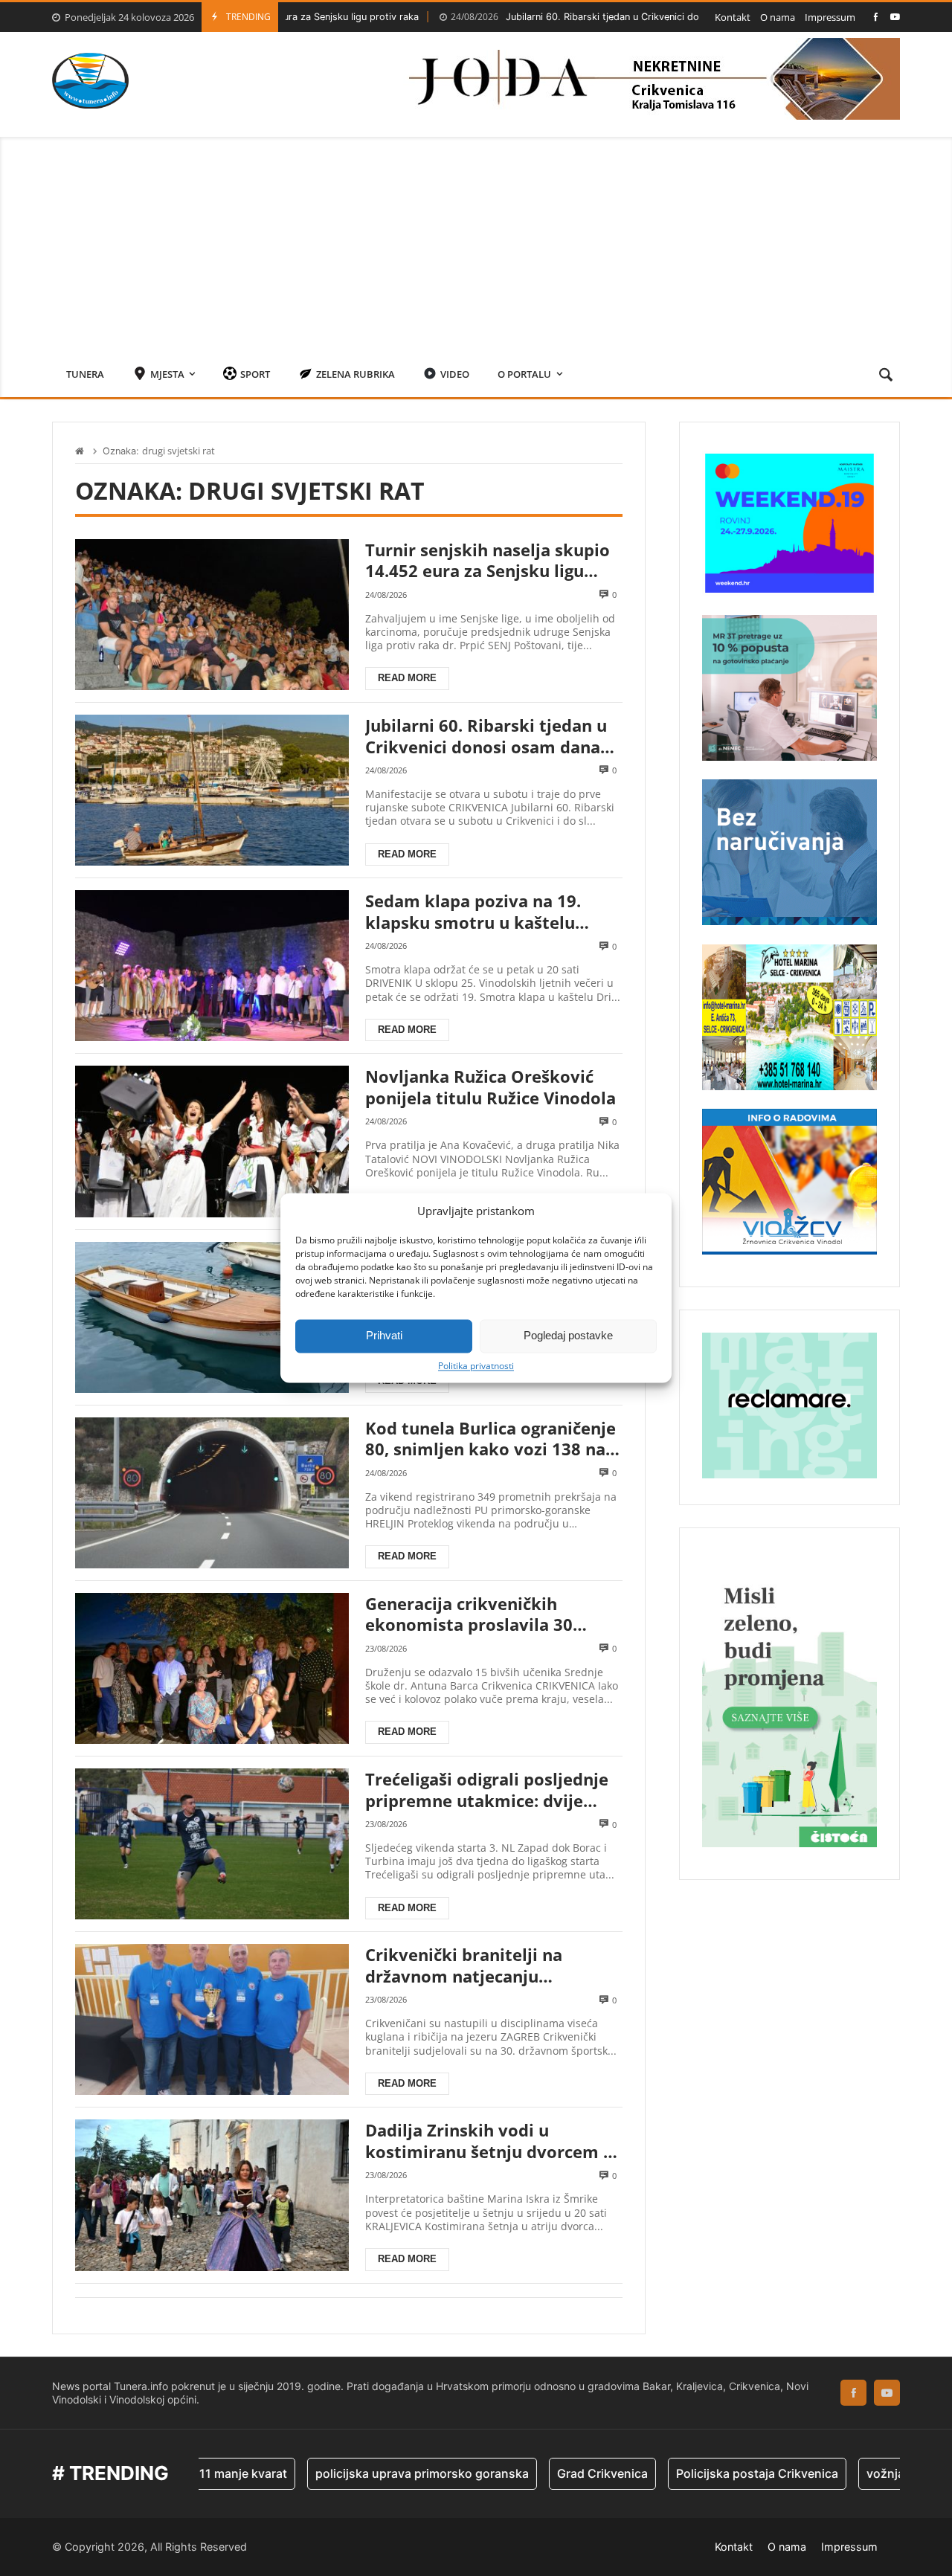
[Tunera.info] (90, 81)
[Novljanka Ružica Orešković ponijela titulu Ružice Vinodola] (212, 1141)
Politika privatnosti (476, 1366)
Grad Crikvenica (533, 2473)
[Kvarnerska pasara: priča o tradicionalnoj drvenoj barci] (212, 1317)
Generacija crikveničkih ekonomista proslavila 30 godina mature (469, 1614)
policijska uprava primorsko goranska (353, 2473)
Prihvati (384, 1335)
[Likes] (876, 17)
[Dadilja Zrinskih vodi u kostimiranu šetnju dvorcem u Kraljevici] (212, 2195)
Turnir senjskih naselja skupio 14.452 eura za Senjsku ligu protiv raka (488, 560)
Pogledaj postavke (568, 1335)
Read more (407, 678)
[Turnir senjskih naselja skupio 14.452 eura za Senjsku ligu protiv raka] (212, 615)
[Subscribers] (895, 17)
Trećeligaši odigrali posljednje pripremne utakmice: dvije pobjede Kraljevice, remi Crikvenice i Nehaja (487, 1790)
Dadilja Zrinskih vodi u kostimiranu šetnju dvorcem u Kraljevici (489, 2141)
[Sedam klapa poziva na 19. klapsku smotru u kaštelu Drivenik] (212, 966)
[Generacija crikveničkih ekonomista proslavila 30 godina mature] (212, 1668)
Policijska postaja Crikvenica (688, 2473)
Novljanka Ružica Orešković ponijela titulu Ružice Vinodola (491, 1087)
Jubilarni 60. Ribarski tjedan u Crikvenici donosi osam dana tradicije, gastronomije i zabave (611, 17)
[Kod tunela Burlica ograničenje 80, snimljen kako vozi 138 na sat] (212, 1493)
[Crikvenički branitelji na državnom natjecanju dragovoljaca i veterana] (212, 2019)
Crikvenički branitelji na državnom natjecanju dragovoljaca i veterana (464, 1965)
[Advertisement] (476, 241)
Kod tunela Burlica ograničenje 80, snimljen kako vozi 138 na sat (491, 1439)
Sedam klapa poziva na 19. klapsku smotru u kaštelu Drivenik (473, 911)
